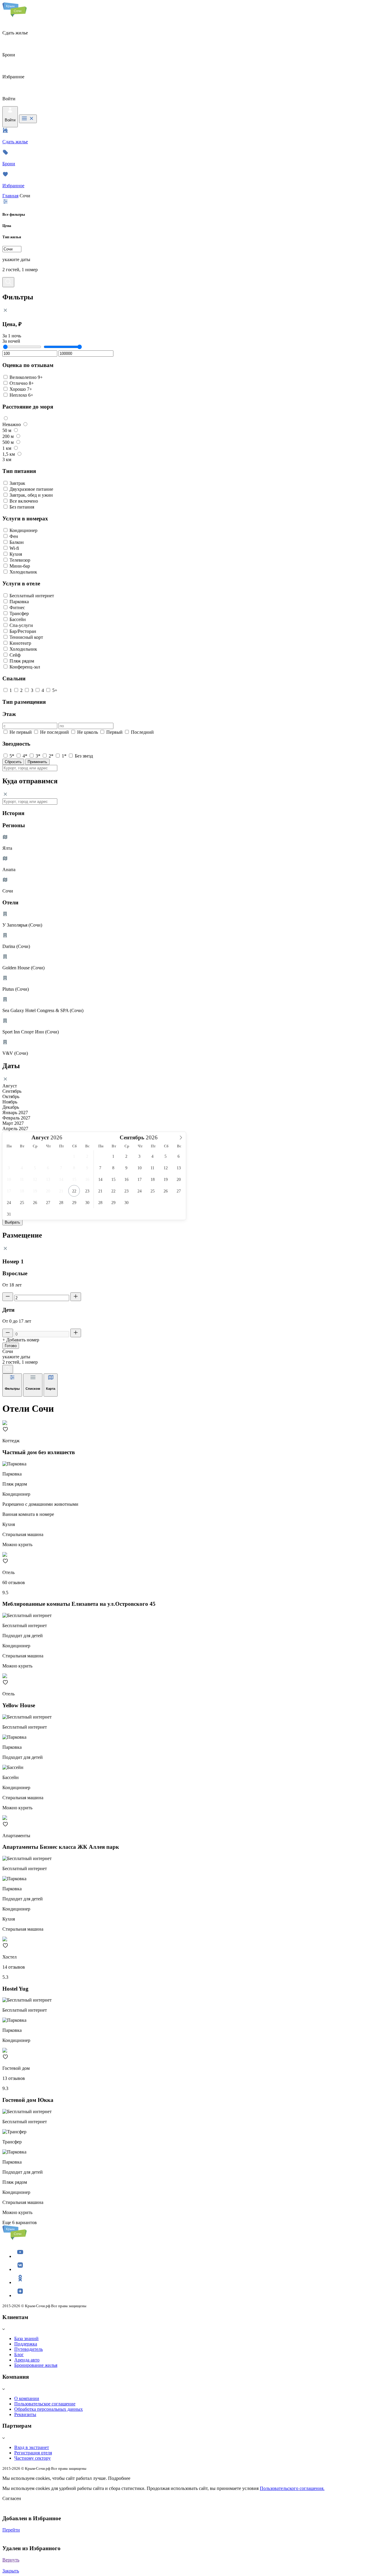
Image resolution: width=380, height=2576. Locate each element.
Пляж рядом (22, 661)
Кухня (16, 554)
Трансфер (19, 613)
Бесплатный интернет (32, 596)
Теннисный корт (26, 637)
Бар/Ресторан (23, 631)
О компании (27, 2398)
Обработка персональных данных (49, 2409)
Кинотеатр (20, 643)
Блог (19, 2355)
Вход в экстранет (32, 2447)
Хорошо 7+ (21, 389)
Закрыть (11, 2571)
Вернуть (11, 2560)
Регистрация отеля (33, 2453)
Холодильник (23, 572)
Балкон (17, 542)
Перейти (11, 2530)
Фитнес (17, 608)
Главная (10, 196)
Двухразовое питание (31, 489)
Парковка (19, 602)
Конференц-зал (25, 667)
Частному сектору (33, 2458)
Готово (11, 1346)
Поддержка (26, 2344)
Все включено (24, 501)
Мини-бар (20, 566)
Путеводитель (28, 2349)
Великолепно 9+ (26, 377)
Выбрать (12, 1222)
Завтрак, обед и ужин (31, 495)
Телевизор (20, 560)
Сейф (15, 655)
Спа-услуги (21, 625)
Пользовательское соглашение (45, 2404)
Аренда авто (27, 2360)
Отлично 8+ (22, 383)
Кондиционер (23, 530)
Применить (37, 762)
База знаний (26, 2338)
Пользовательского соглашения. (292, 2488)
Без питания (22, 507)
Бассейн (18, 619)
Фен (14, 536)
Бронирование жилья (36, 2365)
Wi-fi (14, 548)
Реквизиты (25, 2414)
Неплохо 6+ (21, 395)
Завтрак (17, 483)
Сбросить (13, 762)
